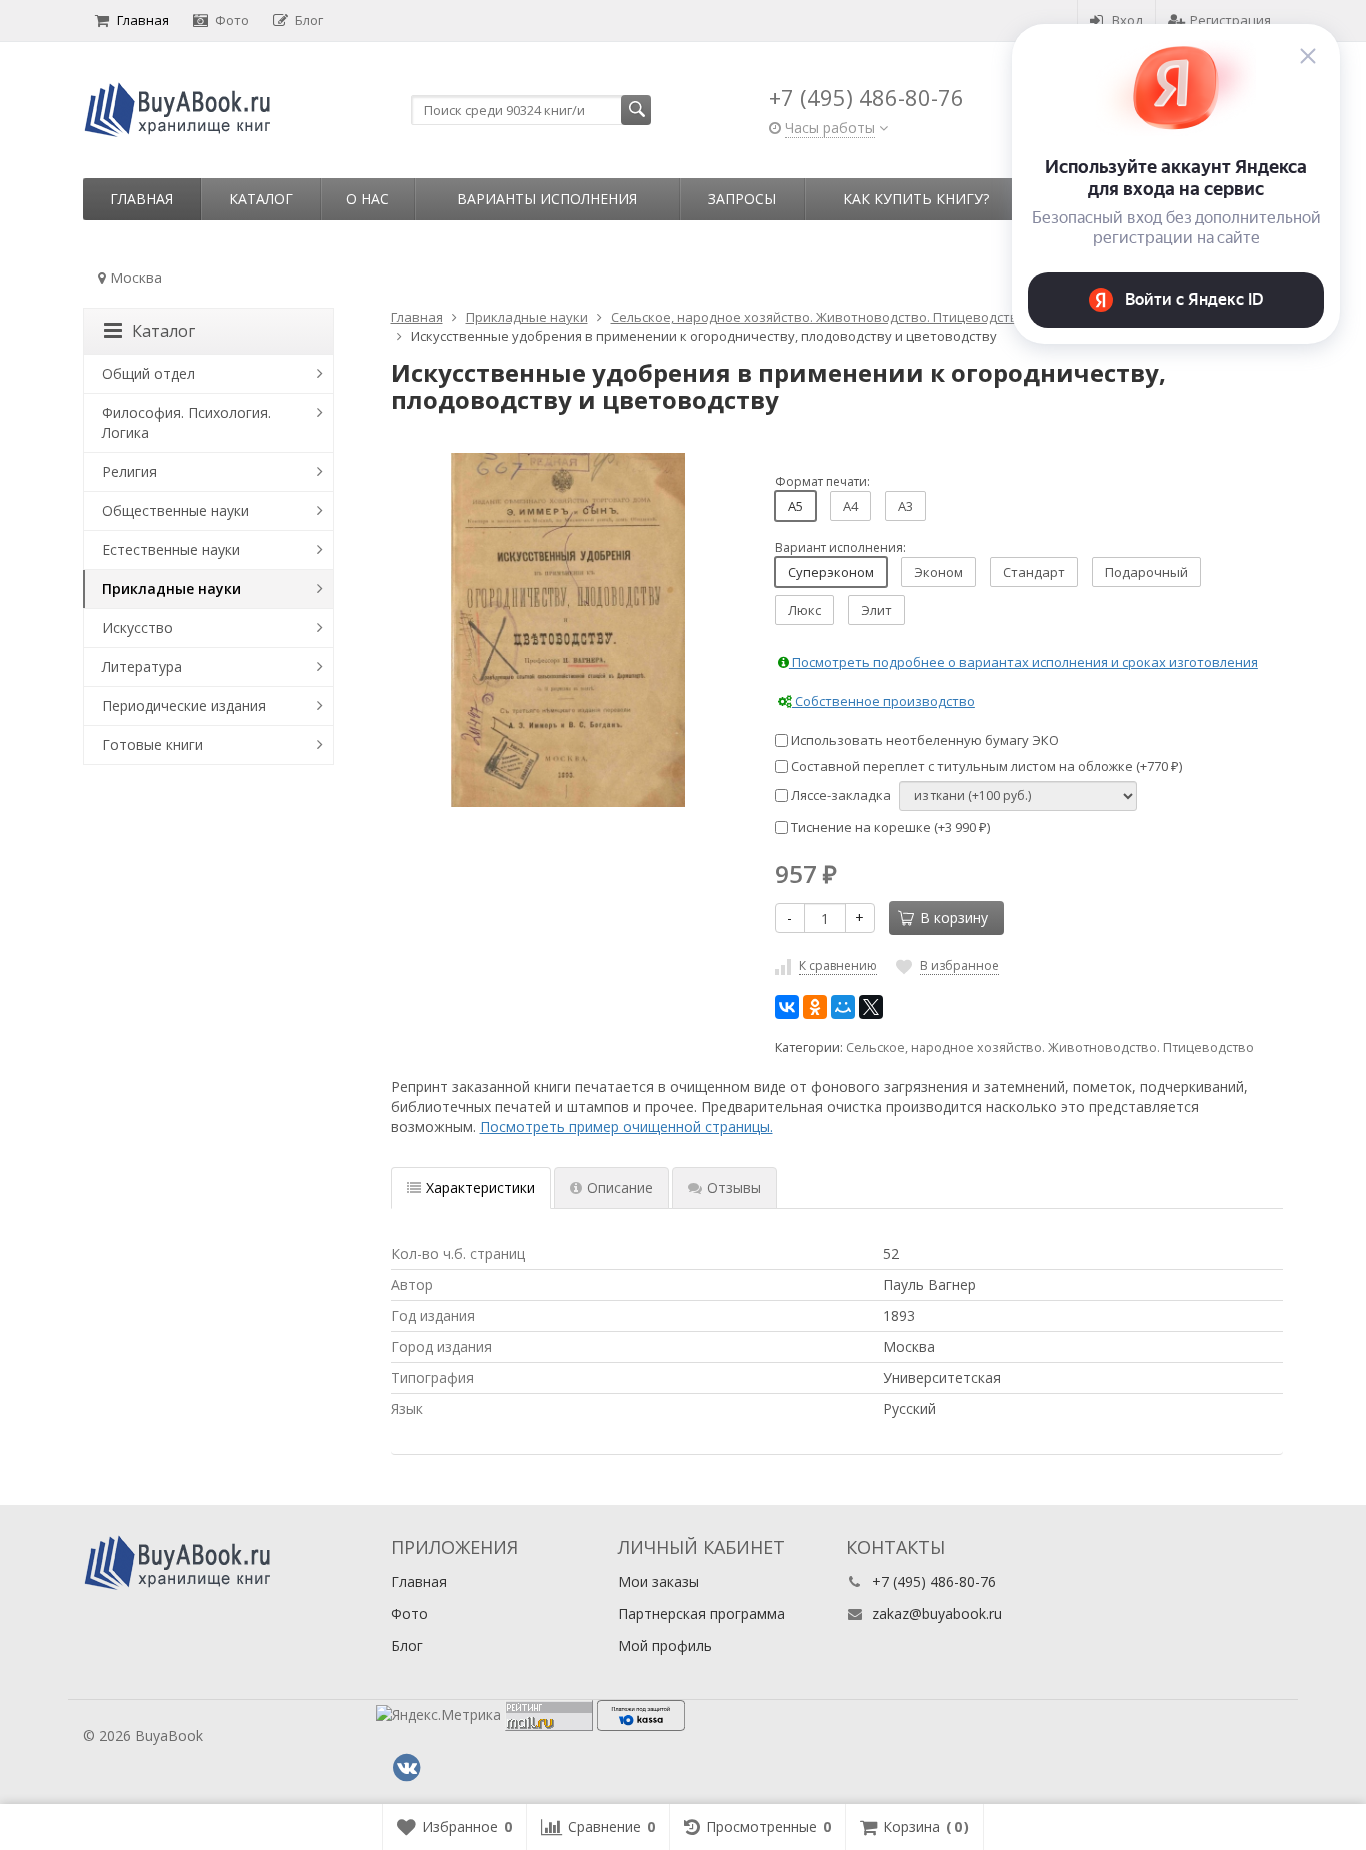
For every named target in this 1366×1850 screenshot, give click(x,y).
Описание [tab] (620, 1187)
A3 (905, 506)
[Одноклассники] (815, 1007)
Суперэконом (831, 572)
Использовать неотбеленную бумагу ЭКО (923, 740)
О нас (367, 198)
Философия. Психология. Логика (186, 422)
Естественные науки (171, 549)
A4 (850, 506)
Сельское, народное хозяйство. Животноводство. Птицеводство (1050, 1047)
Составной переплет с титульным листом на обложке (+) (985, 766)
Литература (142, 666)
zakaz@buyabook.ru (937, 1613)
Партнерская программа (701, 1613)
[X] (871, 1007)
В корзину (954, 917)
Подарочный (1146, 572)
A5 (795, 506)
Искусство (137, 627)
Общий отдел (148, 373)
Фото (232, 20)
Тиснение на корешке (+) (889, 827)
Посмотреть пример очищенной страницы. (626, 1126)
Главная (143, 20)
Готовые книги (152, 744)
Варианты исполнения (547, 198)
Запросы (742, 198)
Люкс (804, 610)
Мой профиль (665, 1645)
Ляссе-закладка (839, 795)
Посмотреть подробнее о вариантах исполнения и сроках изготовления (1023, 662)
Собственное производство (883, 701)
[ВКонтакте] (787, 1007)
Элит (876, 610)
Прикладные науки (171, 588)
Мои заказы (658, 1581)
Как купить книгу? (916, 198)
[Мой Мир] (843, 1007)
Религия (129, 471)
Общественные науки (175, 510)
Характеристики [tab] (480, 1187)
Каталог (261, 198)
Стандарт (1034, 572)
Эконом (938, 572)
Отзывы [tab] (734, 1187)
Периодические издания (184, 705)
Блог (309, 20)
